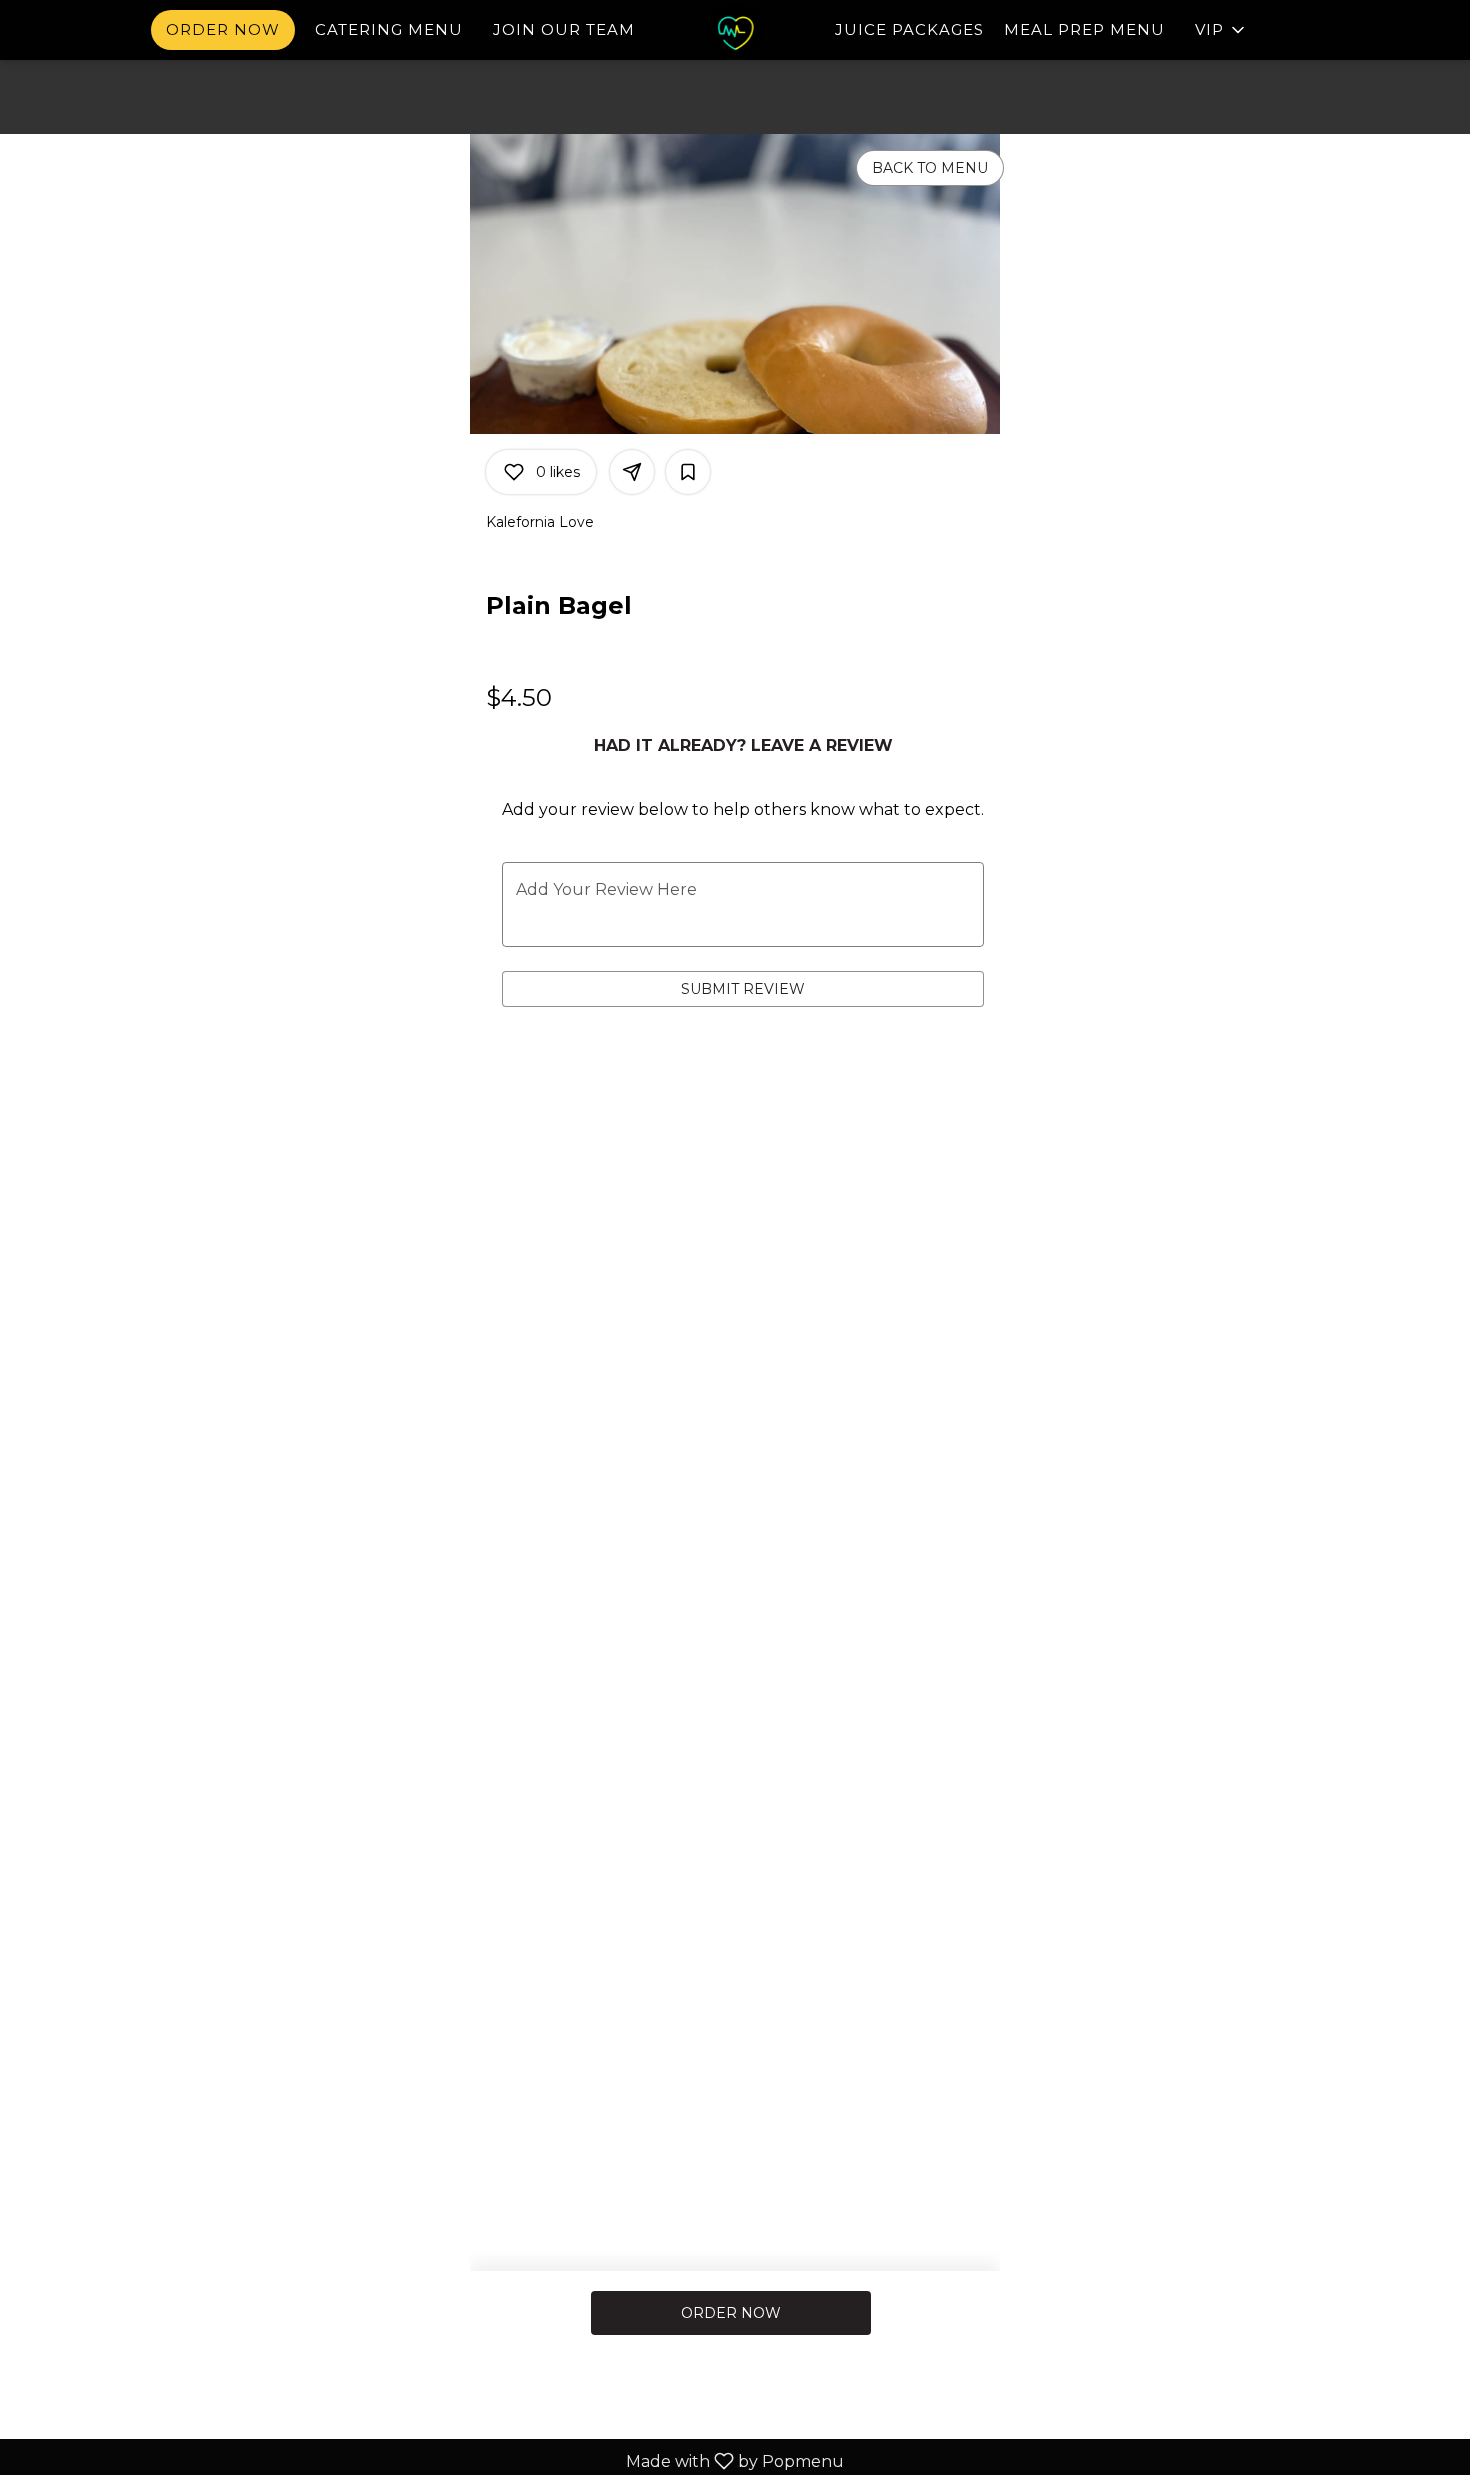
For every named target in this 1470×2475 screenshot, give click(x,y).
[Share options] (632, 472)
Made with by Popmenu (429, 2460)
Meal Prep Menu (1084, 29)
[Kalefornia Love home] (735, 31)
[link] (731, 2313)
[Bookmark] (688, 472)
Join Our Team (564, 29)
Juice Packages (909, 29)
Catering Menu (389, 29)
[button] (1221, 30)
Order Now (223, 29)
